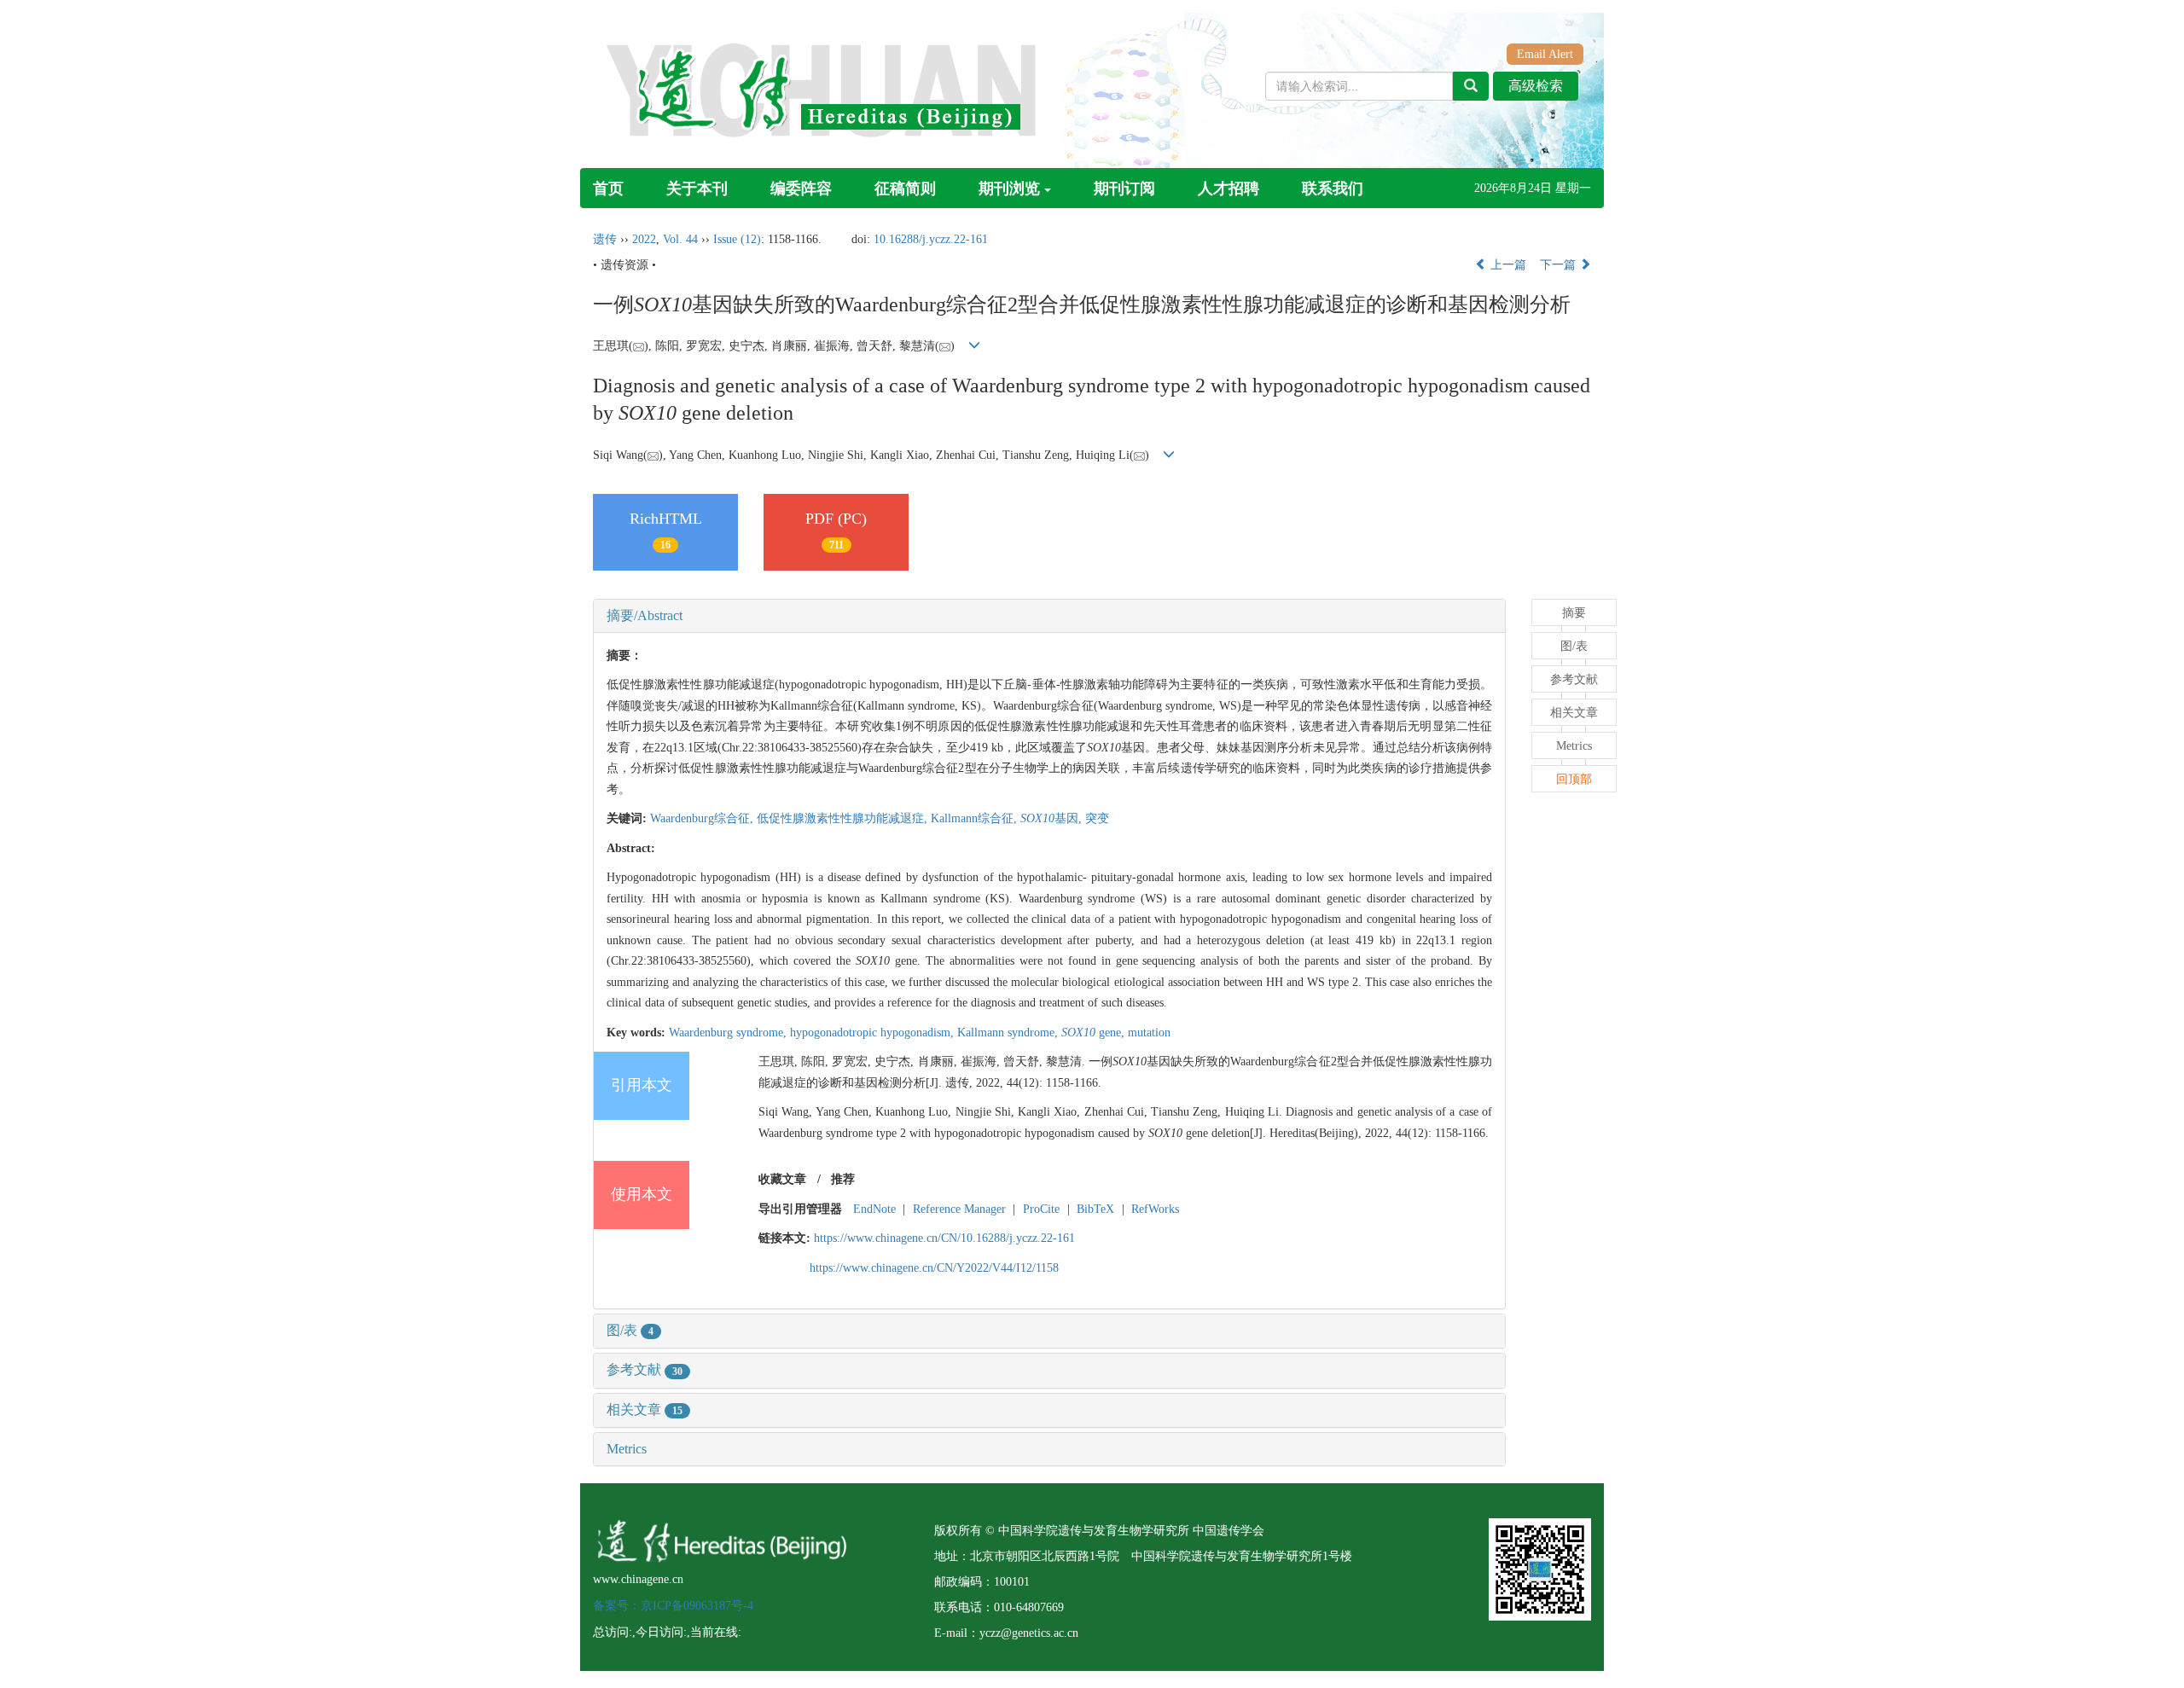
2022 (644, 239)
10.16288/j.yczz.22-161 (931, 239)
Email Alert (1545, 54)
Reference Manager (959, 1209)
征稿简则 (905, 189)
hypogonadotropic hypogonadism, (874, 1033)
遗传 (605, 239)
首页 (608, 189)
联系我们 (1333, 189)
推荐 (843, 1179)
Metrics (627, 1449)
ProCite (1041, 1209)
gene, (1095, 1033)
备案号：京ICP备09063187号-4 (673, 1606)
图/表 (630, 1330)
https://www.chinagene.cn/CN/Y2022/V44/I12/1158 (934, 1268)
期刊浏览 (1009, 189)
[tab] (1049, 616)
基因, (1053, 818)
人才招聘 (1228, 189)
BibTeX (1095, 1209)
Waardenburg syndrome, (729, 1033)
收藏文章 (782, 1179)
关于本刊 (697, 189)
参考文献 (645, 1369)
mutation (1149, 1033)
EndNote (874, 1209)
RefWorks (1155, 1209)
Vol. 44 (680, 239)
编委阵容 (801, 189)
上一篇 (1507, 265)
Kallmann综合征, (976, 818)
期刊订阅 (1124, 189)
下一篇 (1560, 265)
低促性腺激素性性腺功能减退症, (844, 818)
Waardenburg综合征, (703, 818)
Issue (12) (737, 239)
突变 (1097, 818)
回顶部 (1574, 779)
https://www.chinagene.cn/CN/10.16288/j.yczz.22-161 (944, 1238)
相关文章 (645, 1410)
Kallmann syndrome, (1009, 1033)
